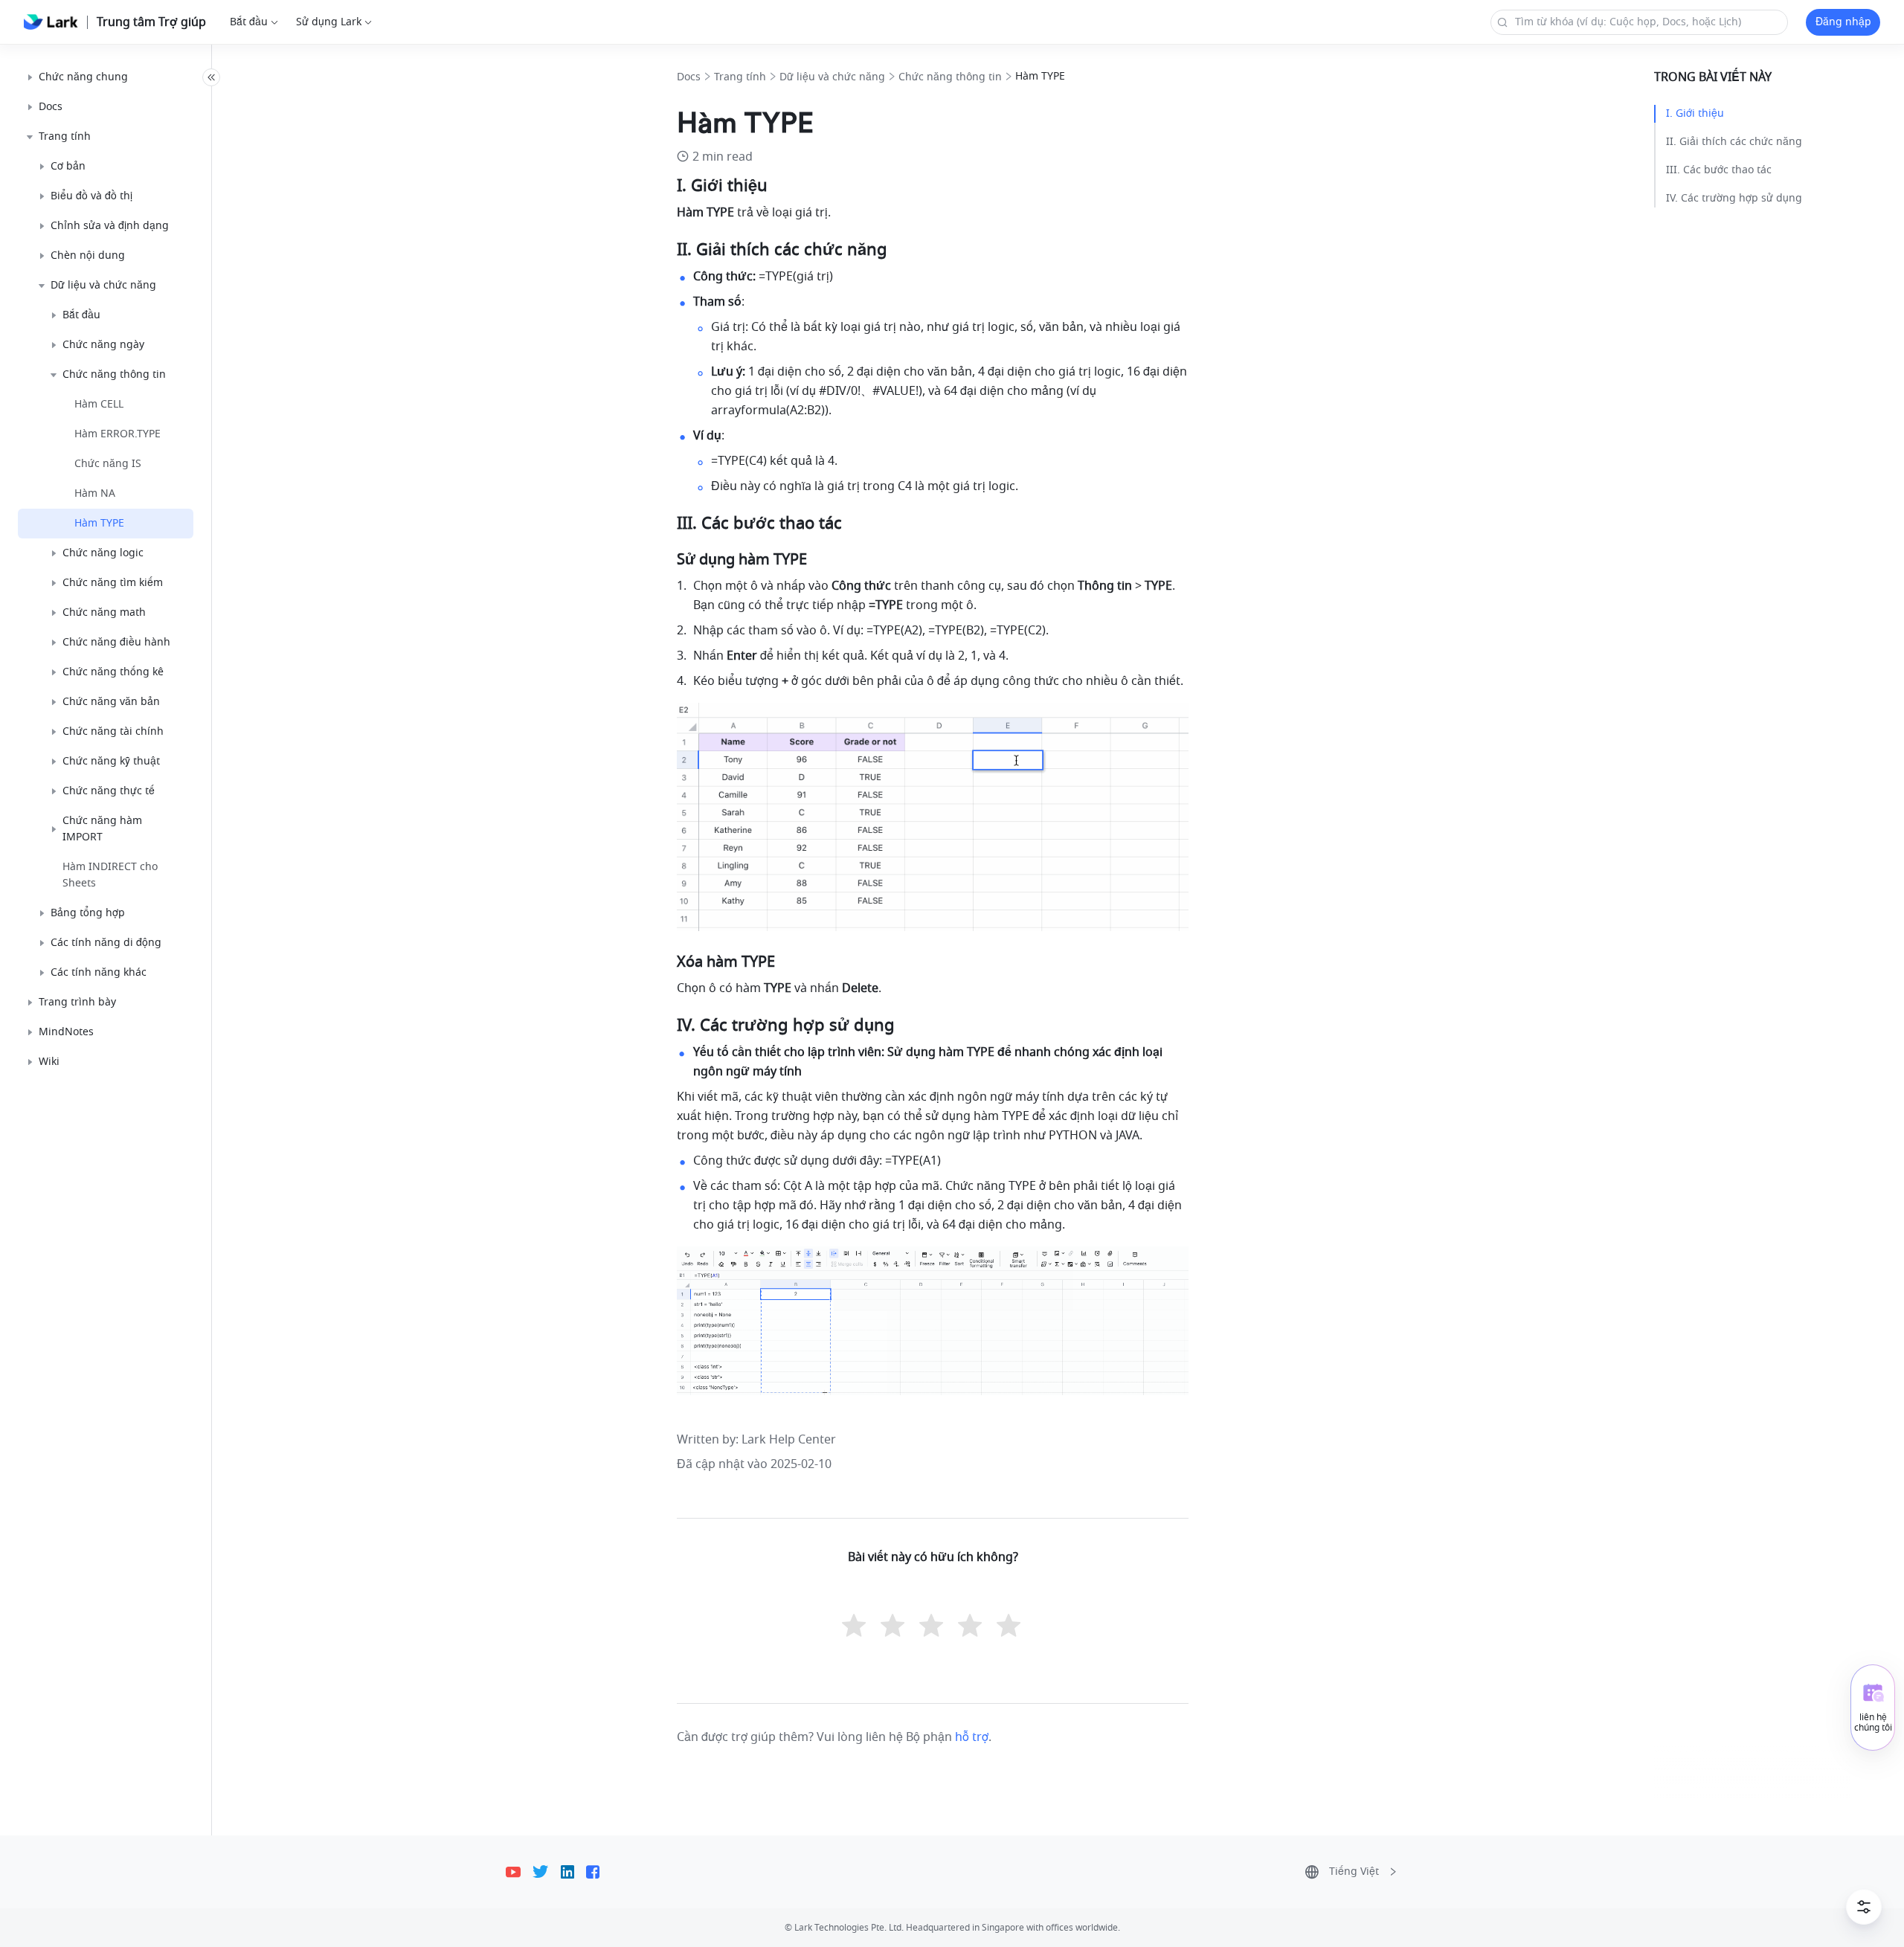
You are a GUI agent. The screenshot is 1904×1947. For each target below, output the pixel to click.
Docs (689, 77)
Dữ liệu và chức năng (832, 77)
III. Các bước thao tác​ (1719, 170)
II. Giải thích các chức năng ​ (1736, 142)
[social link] (519, 1872)
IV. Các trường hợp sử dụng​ (1734, 198)
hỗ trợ (972, 1737)
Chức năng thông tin (950, 77)
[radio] (855, 1627)
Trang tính (740, 77)
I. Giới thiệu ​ (1696, 113)
